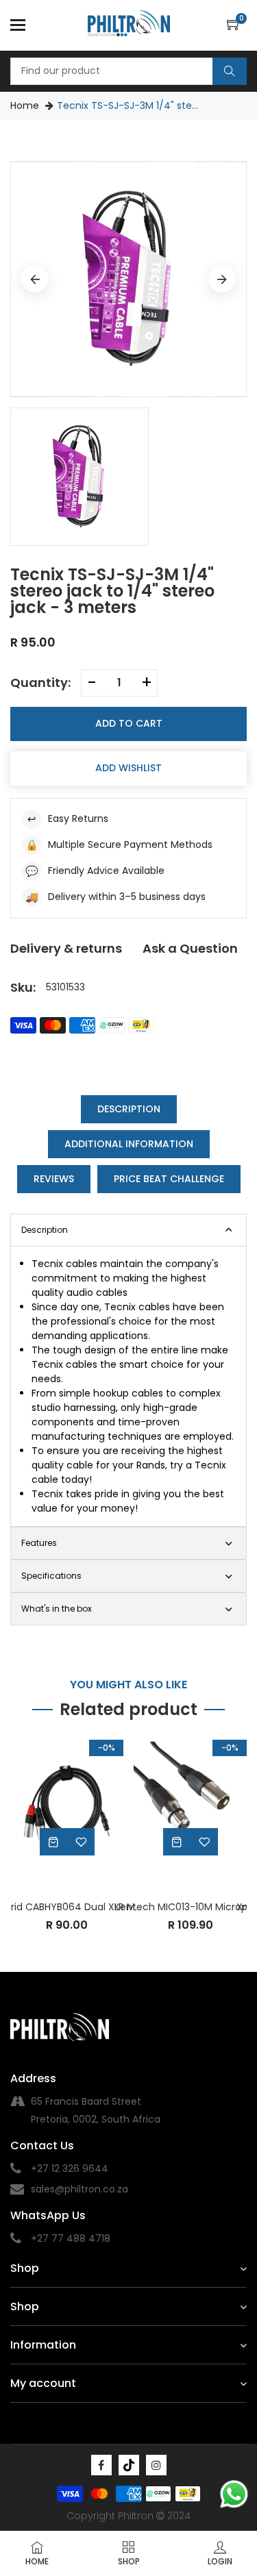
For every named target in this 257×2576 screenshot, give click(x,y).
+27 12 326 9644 (70, 2168)
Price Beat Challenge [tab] (169, 1179)
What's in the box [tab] (57, 1609)
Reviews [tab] (54, 1179)
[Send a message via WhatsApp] (234, 2494)
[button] (237, 25)
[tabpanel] (128, 1386)
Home (25, 105)
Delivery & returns (66, 948)
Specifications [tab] (51, 1576)
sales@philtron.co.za (79, 2189)
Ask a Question (190, 948)
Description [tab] (129, 1109)
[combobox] (128, 71)
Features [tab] (39, 1543)
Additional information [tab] (129, 1144)
